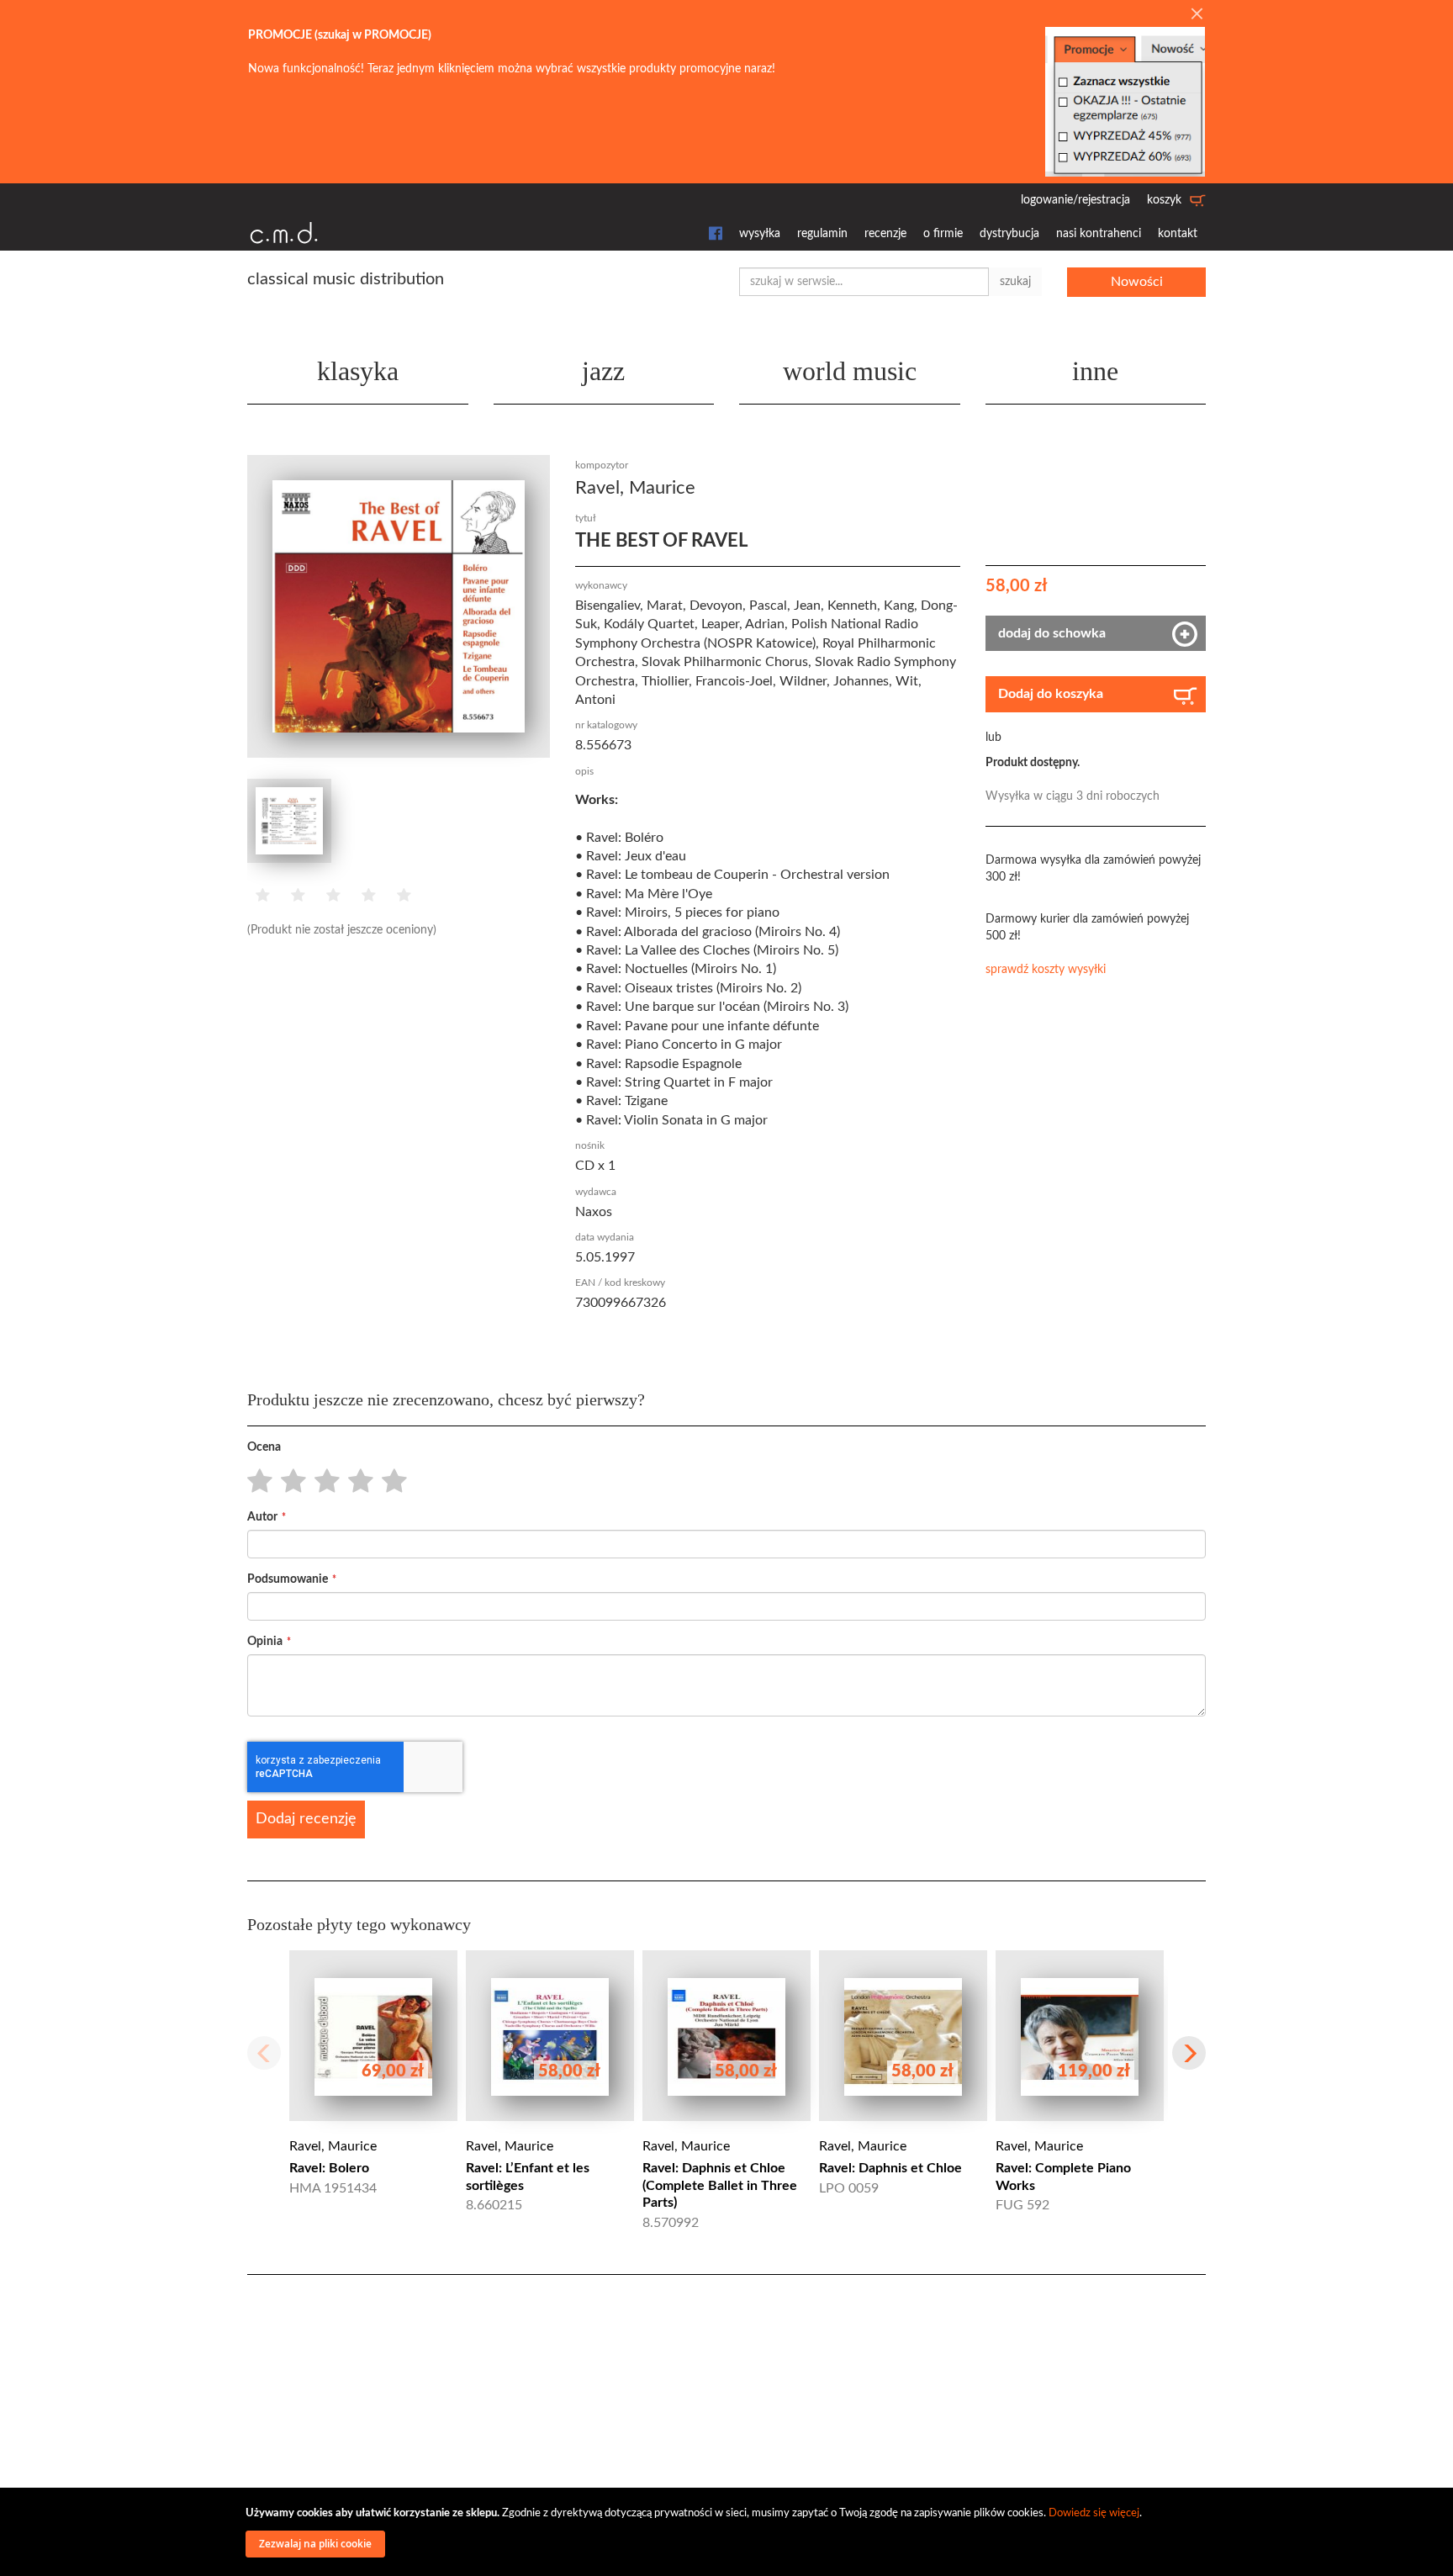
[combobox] (864, 282)
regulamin (822, 234)
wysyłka (760, 234)
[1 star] (255, 1482)
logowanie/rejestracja (1075, 200)
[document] (729, 2532)
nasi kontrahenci (1099, 234)
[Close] (1197, 15)
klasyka (358, 371)
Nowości (1137, 282)
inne (1095, 371)
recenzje (885, 234)
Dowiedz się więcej (1094, 2513)
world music (850, 371)
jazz (603, 371)
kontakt (1178, 234)
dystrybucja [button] (1009, 234)
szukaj (1015, 282)
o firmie (943, 234)
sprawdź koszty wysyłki (1046, 970)
